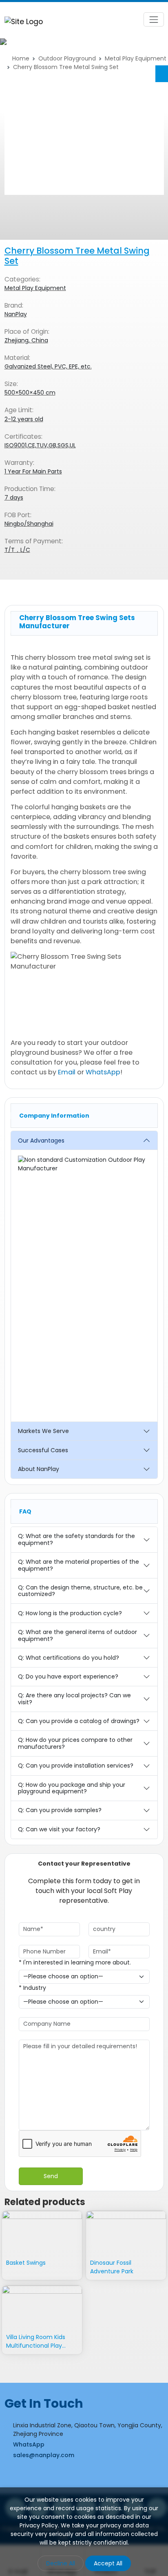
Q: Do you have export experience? (68, 1676)
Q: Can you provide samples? (60, 1810)
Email (67, 1072)
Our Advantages (41, 1141)
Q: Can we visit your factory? (59, 1829)
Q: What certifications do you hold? (69, 1658)
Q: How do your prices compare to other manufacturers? (75, 1743)
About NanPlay (39, 1469)
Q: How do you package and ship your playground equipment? (72, 1788)
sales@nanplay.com (44, 2455)
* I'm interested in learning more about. (75, 1962)
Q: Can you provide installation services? (76, 1766)
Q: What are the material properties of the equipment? (78, 1565)
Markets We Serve (43, 1431)
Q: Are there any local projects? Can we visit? (74, 1699)
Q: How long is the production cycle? (70, 1613)
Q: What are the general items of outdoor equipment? (77, 1635)
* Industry (32, 1988)
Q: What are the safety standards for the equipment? (76, 1539)
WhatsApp (103, 1072)
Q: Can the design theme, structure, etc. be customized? (80, 1591)
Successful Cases (43, 1450)
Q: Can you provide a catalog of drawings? (79, 1721)
